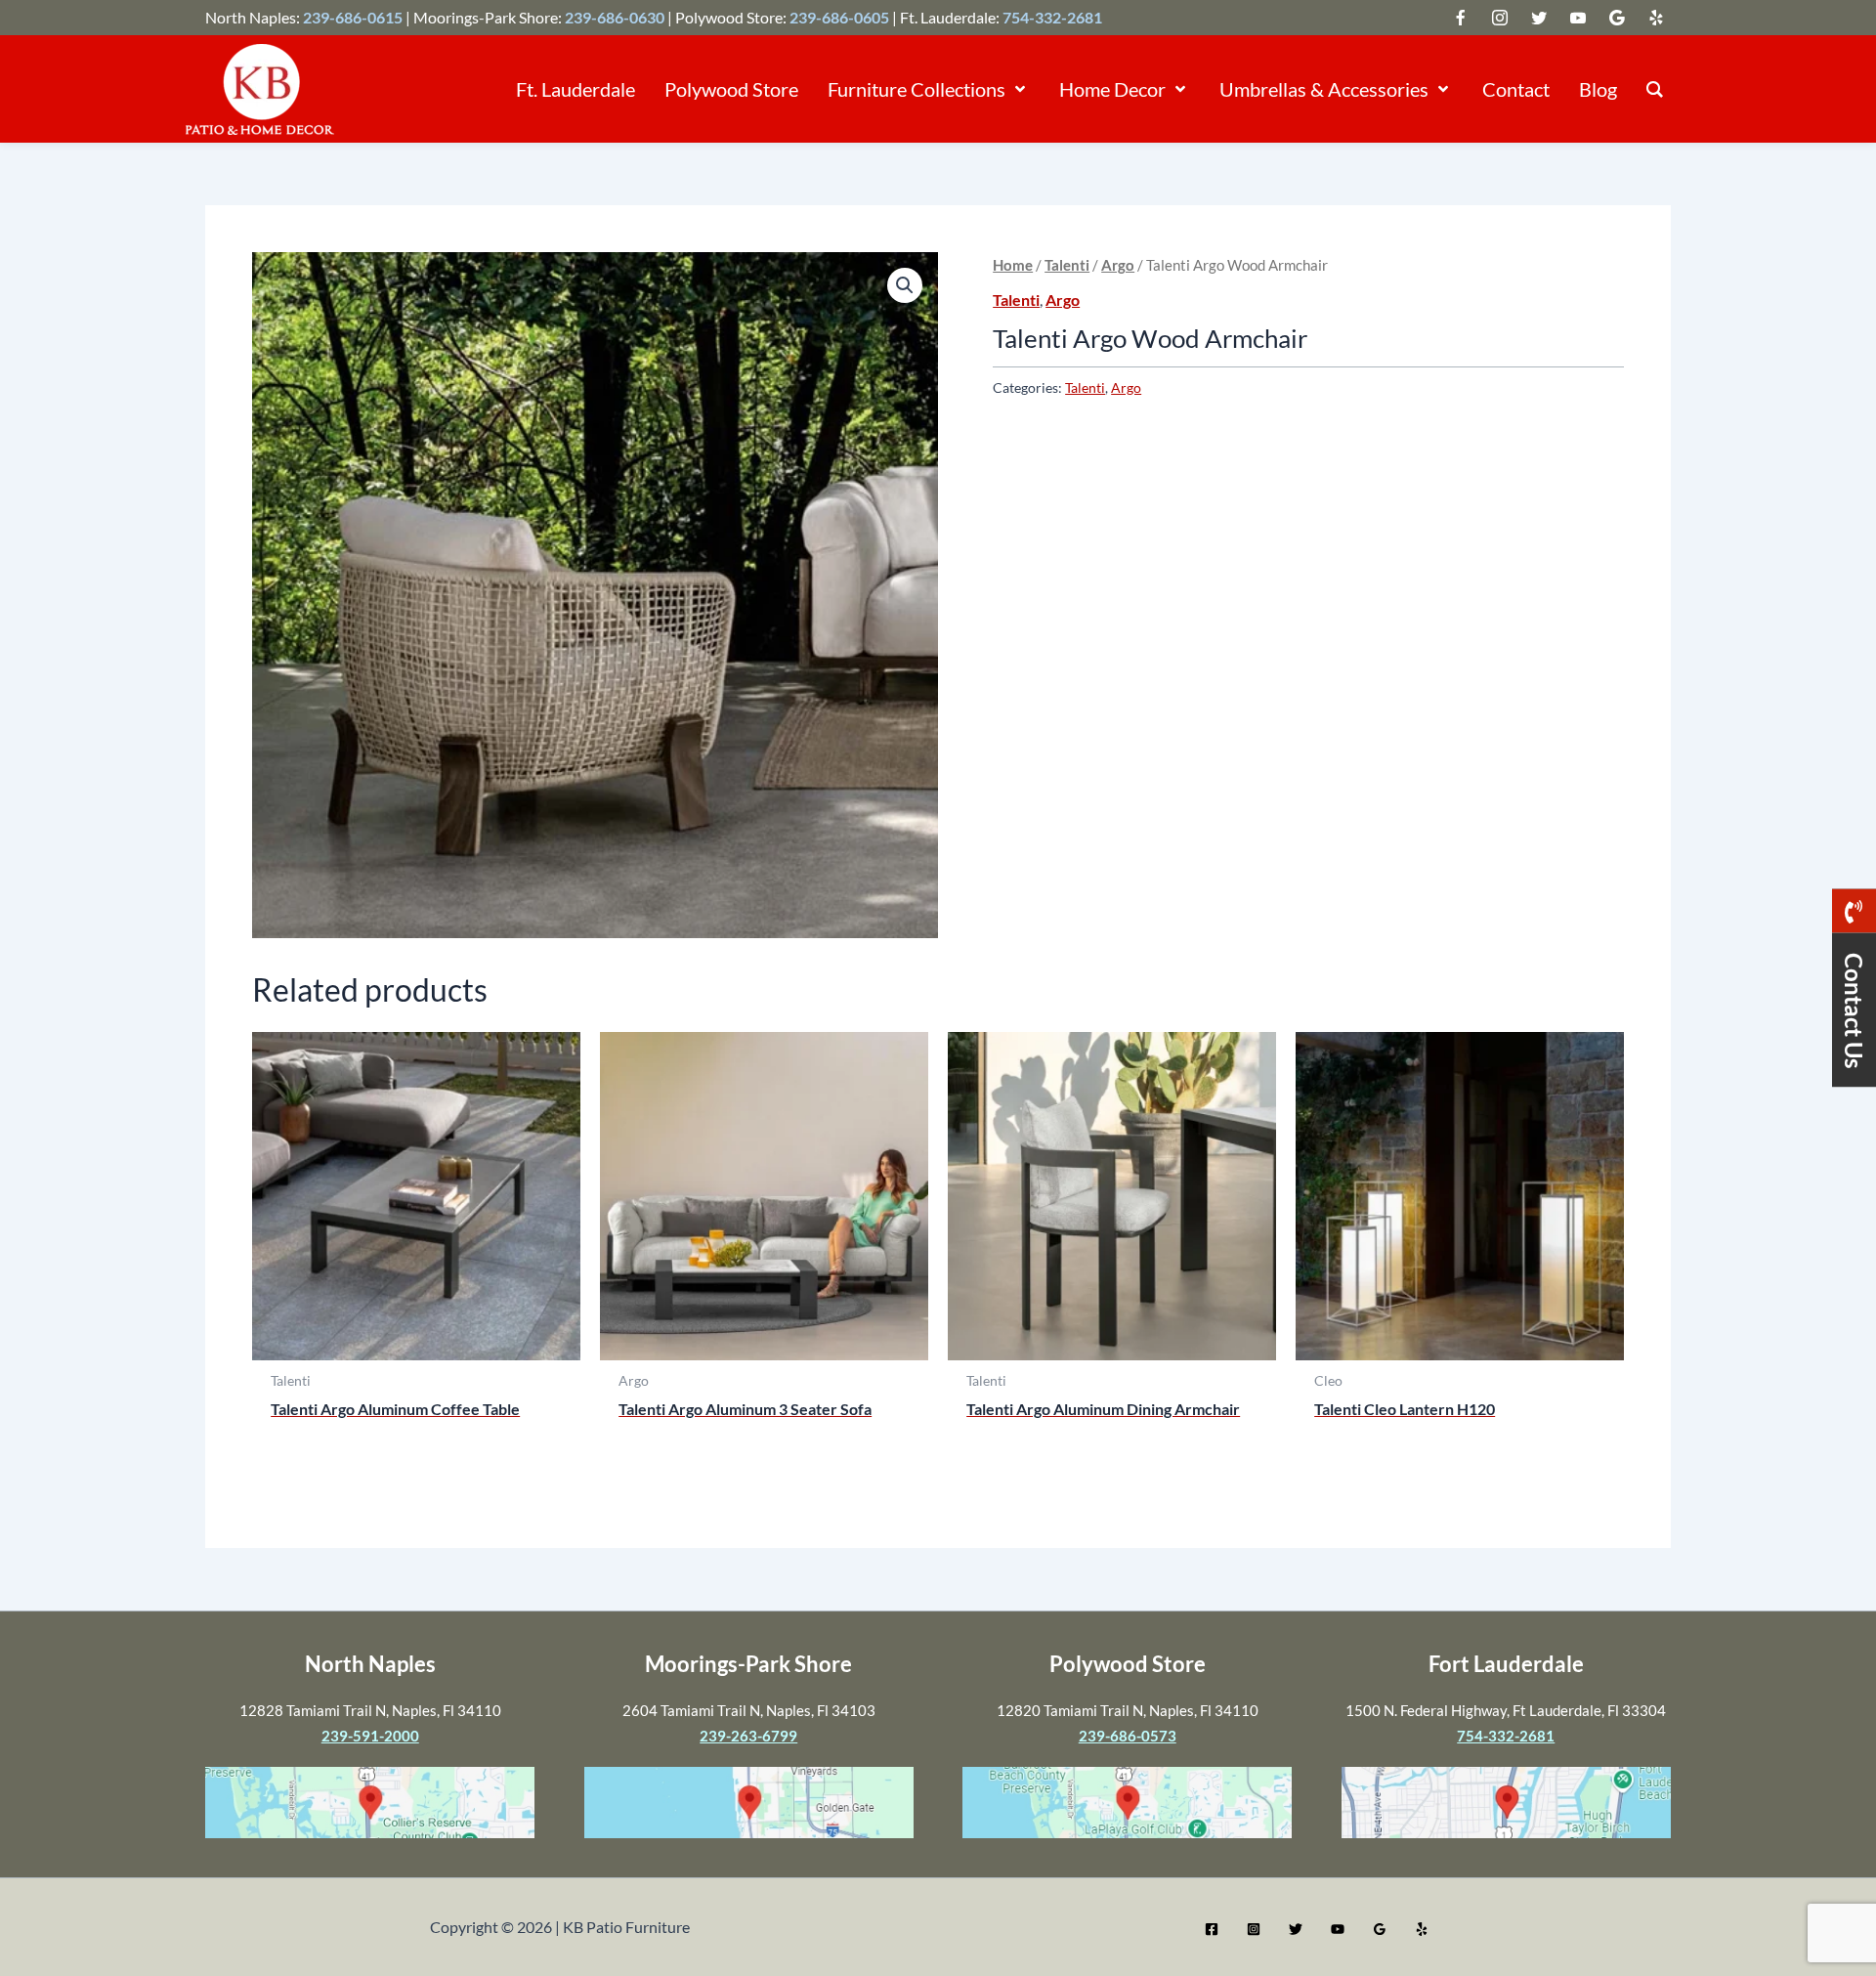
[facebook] (1500, 18)
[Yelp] (1422, 1929)
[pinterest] (1656, 18)
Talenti (1067, 265)
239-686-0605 (839, 17)
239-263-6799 (748, 1736)
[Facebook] (1212, 1929)
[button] (1018, 89)
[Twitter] (1296, 1929)
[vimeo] (1578, 18)
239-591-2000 (370, 1736)
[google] (1539, 18)
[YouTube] (1338, 1929)
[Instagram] (1254, 1929)
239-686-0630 (615, 17)
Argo (1118, 265)
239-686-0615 (353, 17)
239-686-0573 (1128, 1736)
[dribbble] (1617, 18)
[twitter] (1461, 18)
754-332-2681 (1052, 17)
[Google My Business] (1380, 1929)
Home (1013, 265)
